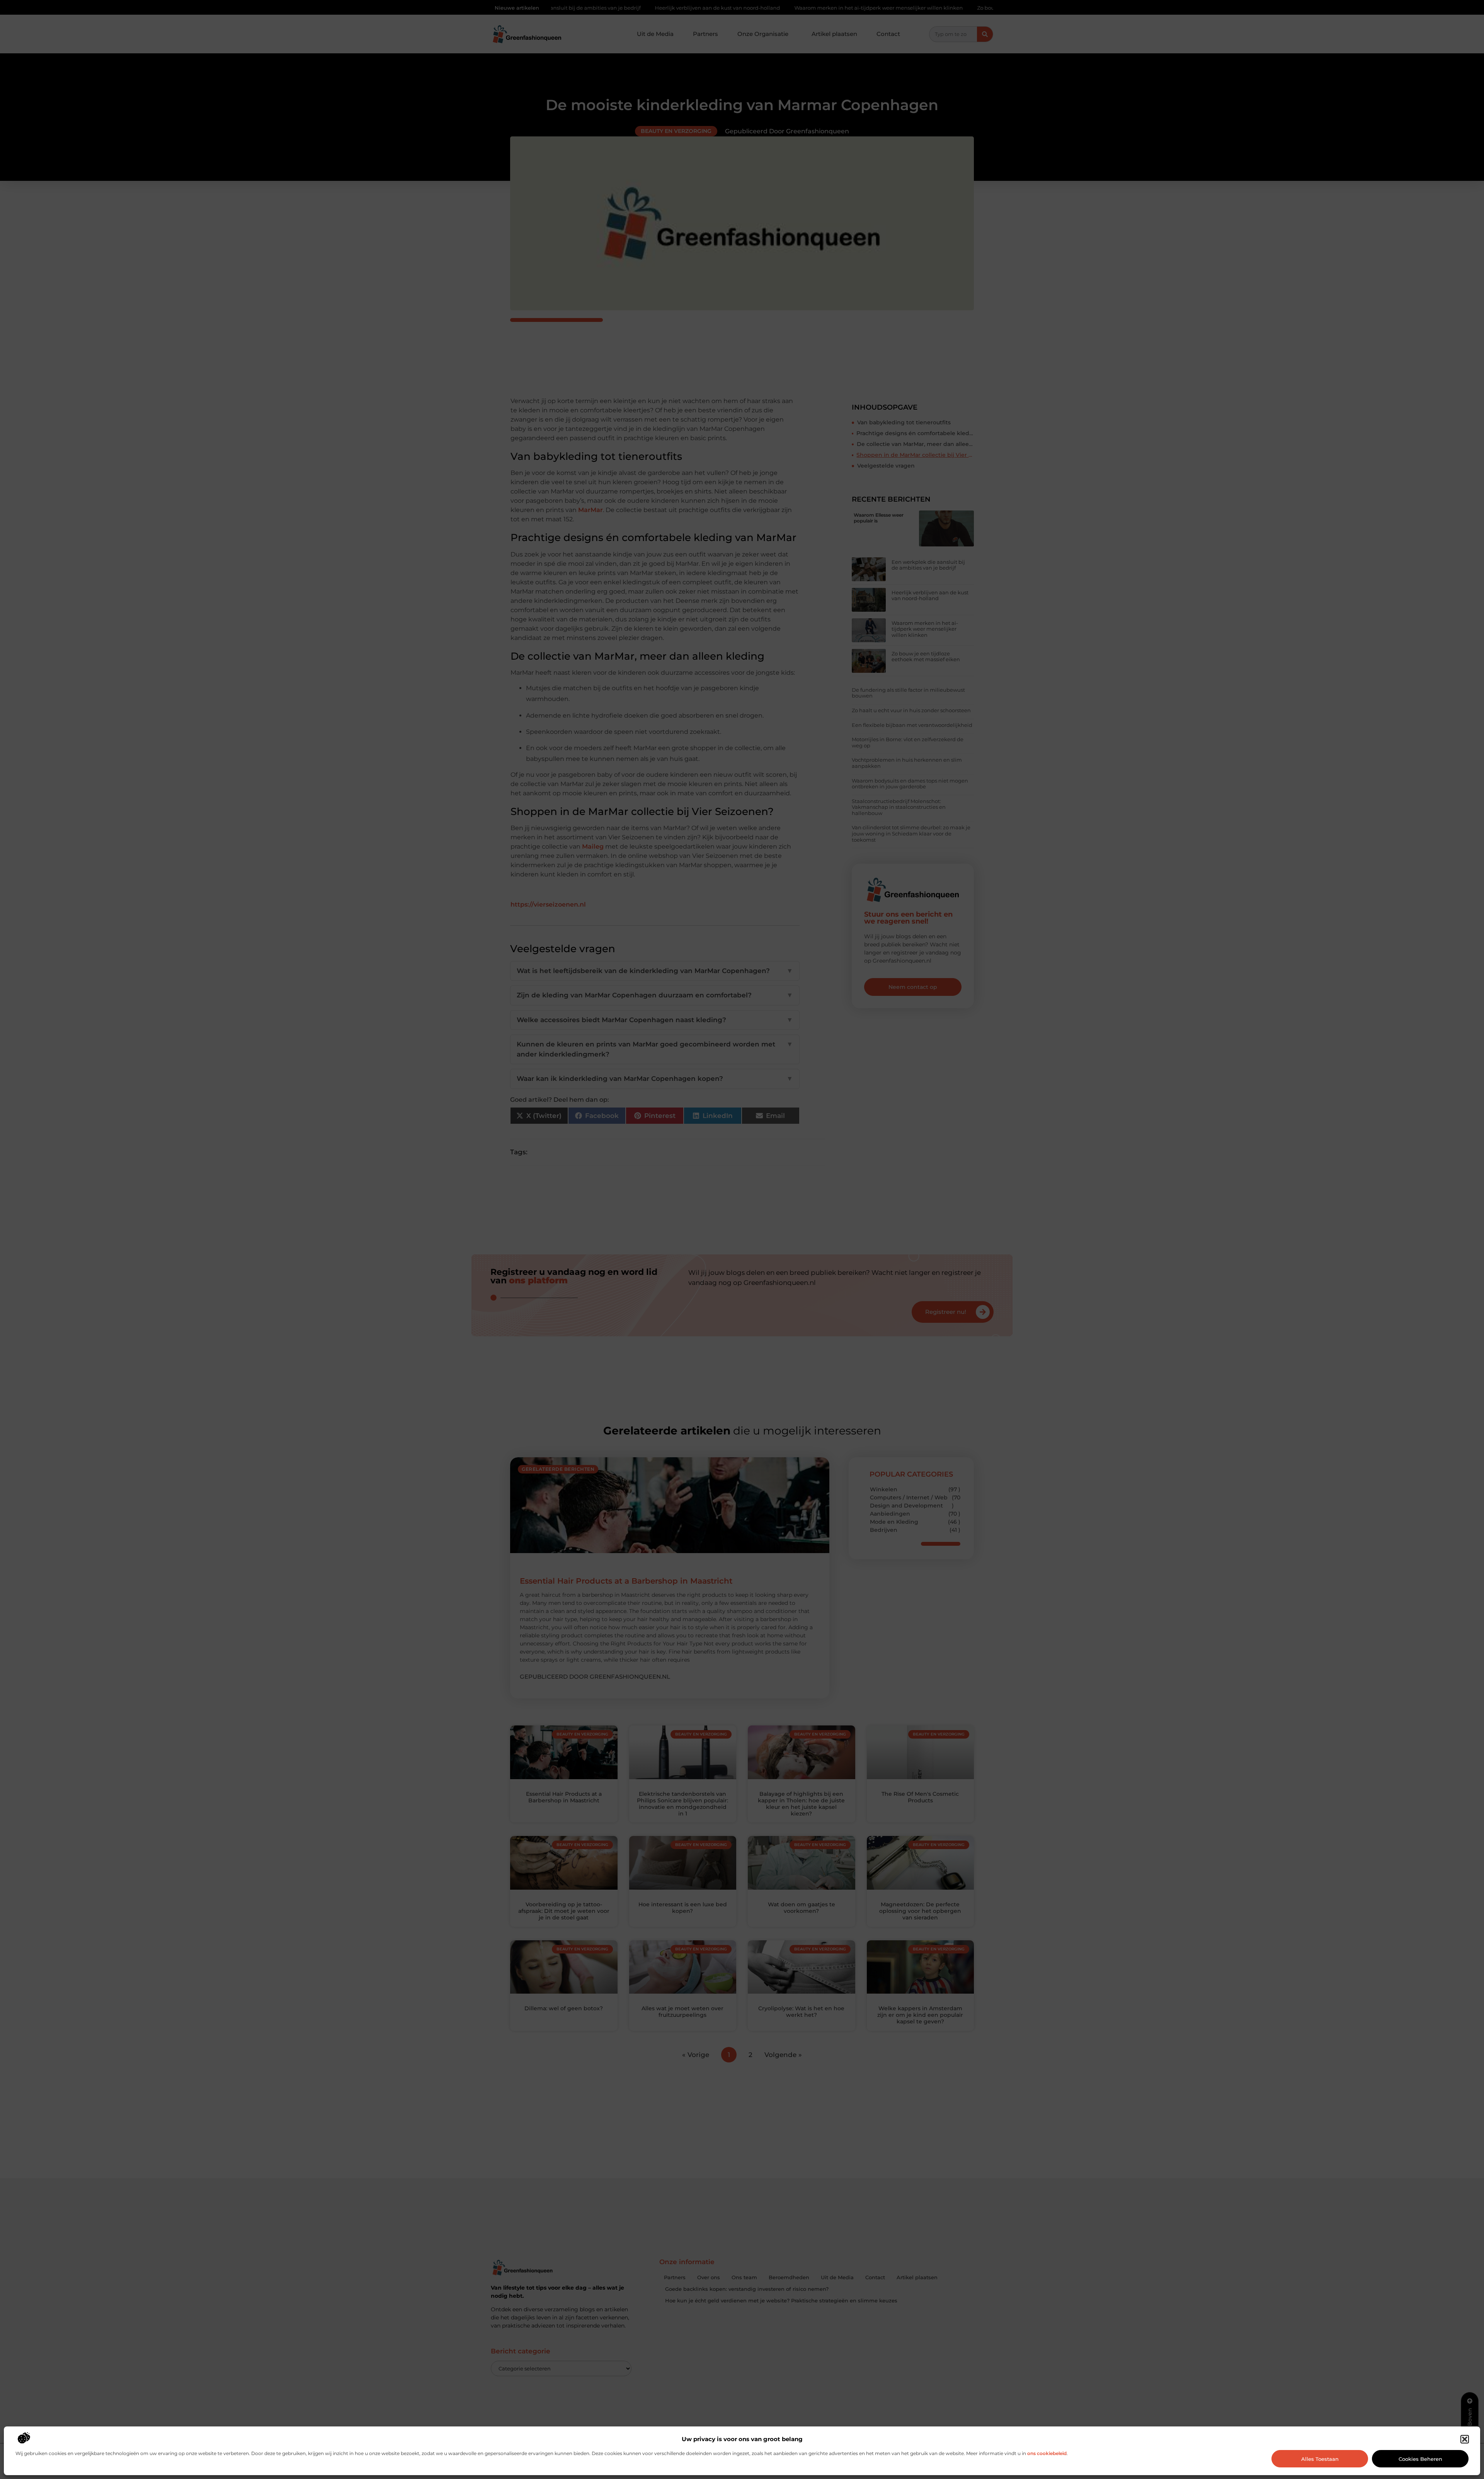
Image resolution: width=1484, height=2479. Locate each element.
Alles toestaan (1320, 2459)
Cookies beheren (1420, 2459)
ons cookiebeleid (1047, 2453)
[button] (1465, 2439)
